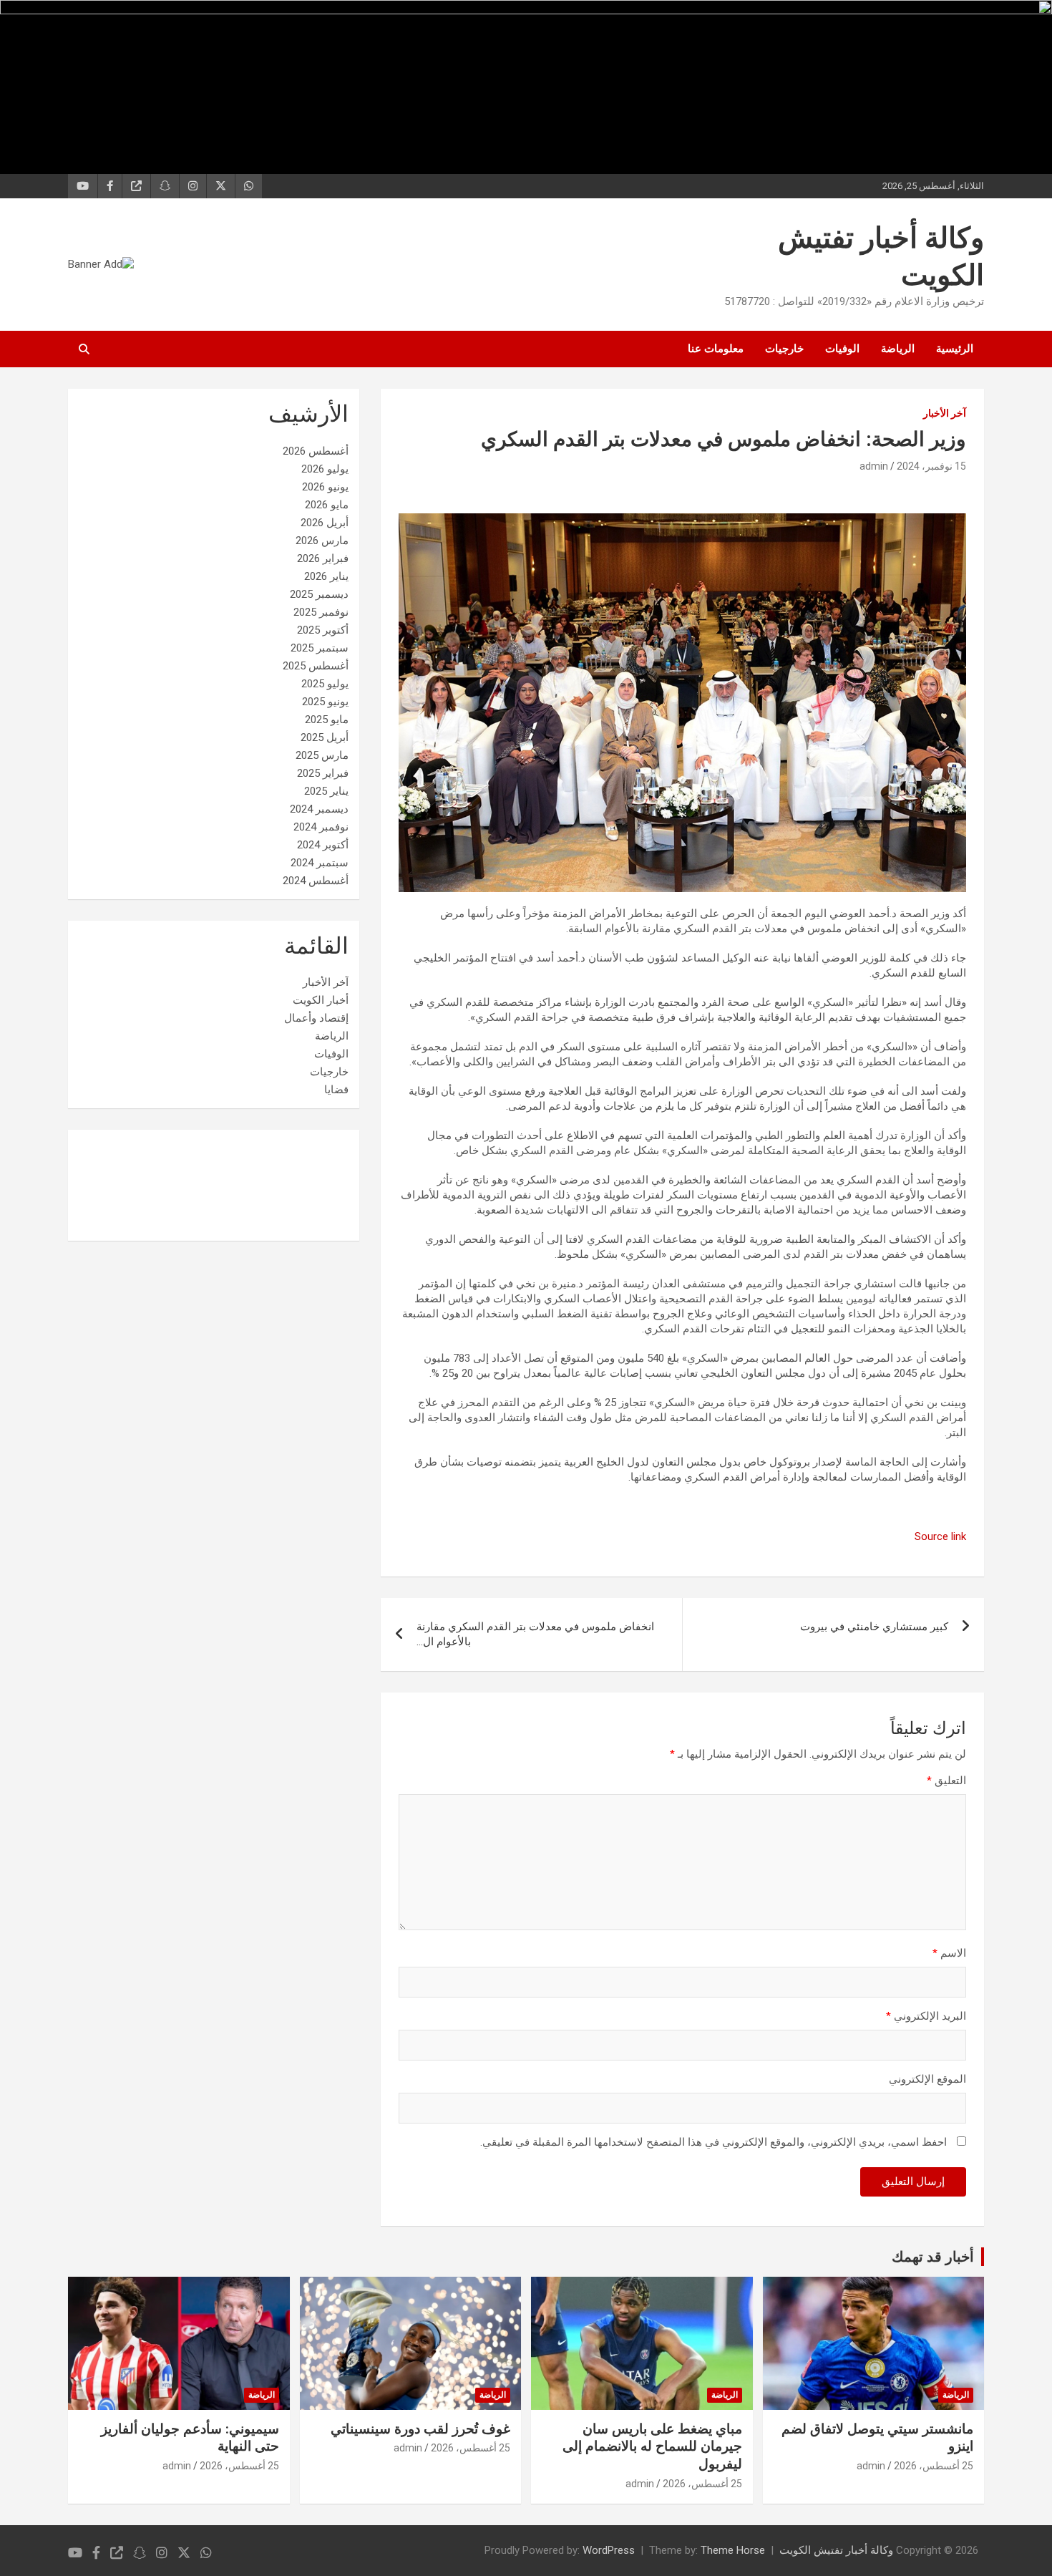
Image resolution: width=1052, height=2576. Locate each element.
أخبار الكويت (321, 1000)
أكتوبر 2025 (323, 630)
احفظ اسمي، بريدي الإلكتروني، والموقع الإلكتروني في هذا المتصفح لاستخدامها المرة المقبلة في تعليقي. (713, 2142)
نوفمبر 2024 (321, 827)
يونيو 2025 (325, 702)
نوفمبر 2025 (321, 612)
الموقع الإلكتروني (927, 2079)
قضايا (336, 1090)
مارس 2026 (322, 541)
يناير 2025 (326, 791)
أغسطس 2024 (316, 881)
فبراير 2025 (323, 773)
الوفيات (842, 349)
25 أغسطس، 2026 (934, 2466)
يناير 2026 (326, 576)
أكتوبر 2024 (323, 845)
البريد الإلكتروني (926, 2016)
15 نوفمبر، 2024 (931, 466)
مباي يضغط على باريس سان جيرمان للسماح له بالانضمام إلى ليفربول (652, 2446)
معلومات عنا (716, 349)
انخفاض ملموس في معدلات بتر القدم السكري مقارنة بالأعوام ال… (535, 1634)
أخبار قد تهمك (933, 2257)
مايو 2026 (327, 505)
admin (874, 466)
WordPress (609, 2550)
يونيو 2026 (325, 487)
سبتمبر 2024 (320, 863)
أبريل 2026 (325, 523)
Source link (940, 1536)
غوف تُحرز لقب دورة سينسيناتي (420, 2429)
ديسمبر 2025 (319, 594)
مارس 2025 (322, 755)
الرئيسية (955, 349)
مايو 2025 (327, 720)
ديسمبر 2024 (319, 809)
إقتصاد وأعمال (316, 1018)
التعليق (946, 1781)
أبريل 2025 (325, 737)
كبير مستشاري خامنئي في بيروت (874, 1627)
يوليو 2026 (325, 469)
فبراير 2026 (323, 558)
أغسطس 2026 (316, 451)
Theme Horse (733, 2550)
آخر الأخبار (945, 413)
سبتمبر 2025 (320, 648)
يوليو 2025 (325, 684)
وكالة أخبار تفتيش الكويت (836, 2550)
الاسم (949, 1953)
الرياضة (898, 349)
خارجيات (784, 349)
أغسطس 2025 (316, 666)
